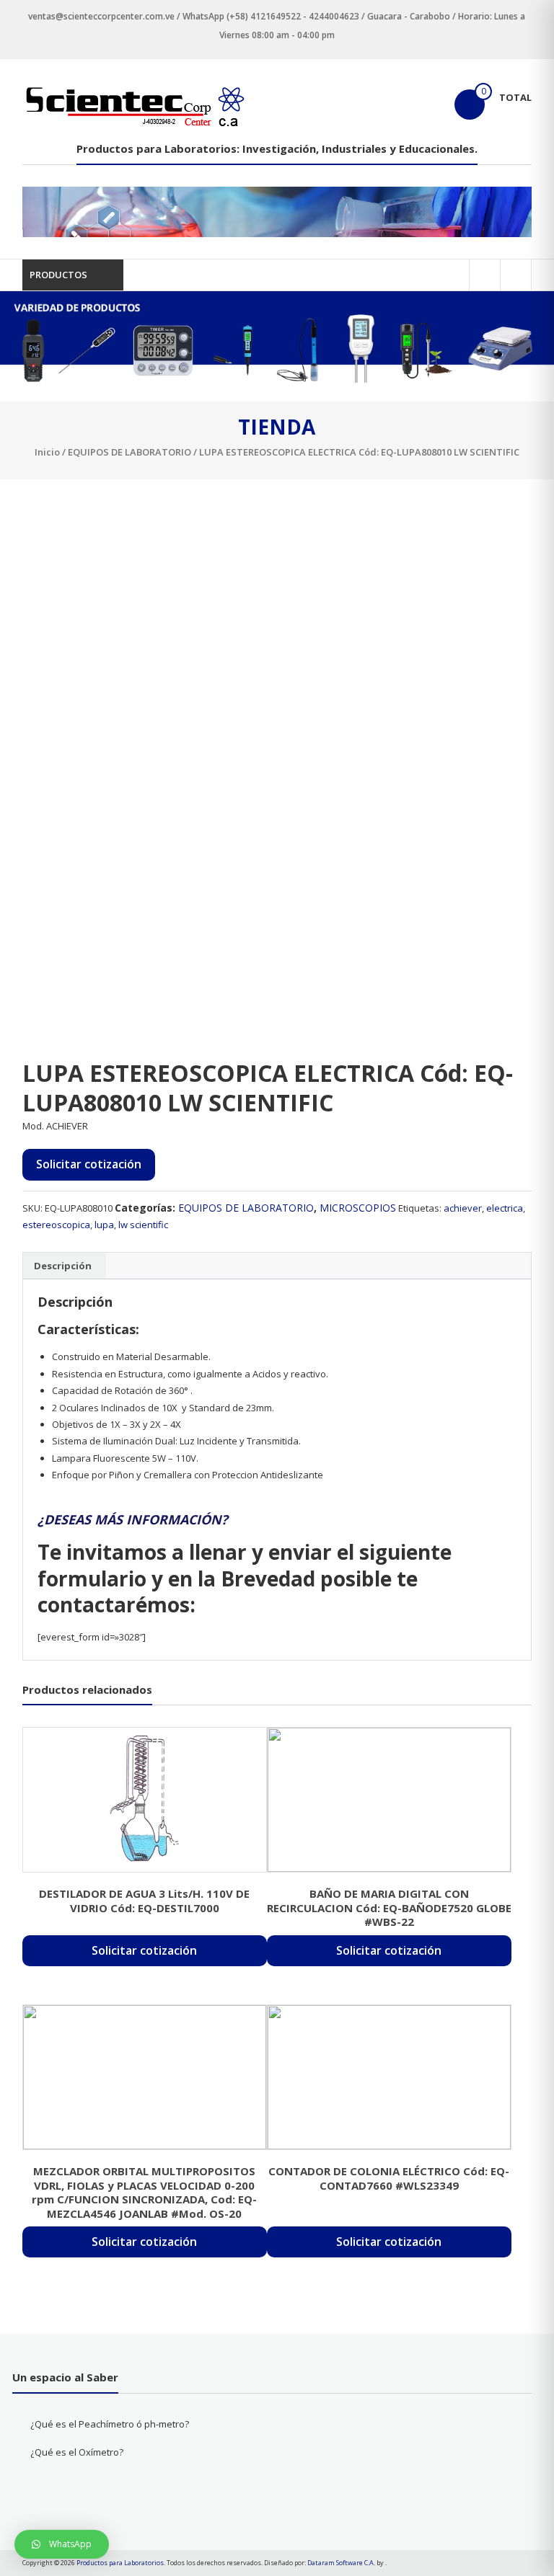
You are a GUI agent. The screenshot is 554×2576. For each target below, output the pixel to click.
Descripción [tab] (63, 1266)
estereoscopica (56, 1225)
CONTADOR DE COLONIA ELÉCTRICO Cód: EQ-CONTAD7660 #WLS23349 (389, 2178)
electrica (505, 1208)
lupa (104, 1225)
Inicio (47, 452)
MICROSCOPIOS (358, 1208)
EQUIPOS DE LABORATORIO (129, 452)
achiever (463, 1208)
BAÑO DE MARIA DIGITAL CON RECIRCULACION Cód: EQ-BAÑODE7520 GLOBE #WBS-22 (389, 1907)
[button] (62, 2544)
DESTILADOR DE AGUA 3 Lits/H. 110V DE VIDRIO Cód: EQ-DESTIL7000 (144, 1901)
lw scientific (143, 1225)
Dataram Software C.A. (341, 2563)
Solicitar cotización (89, 1164)
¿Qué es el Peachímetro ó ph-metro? (110, 2424)
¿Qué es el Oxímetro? (77, 2452)
